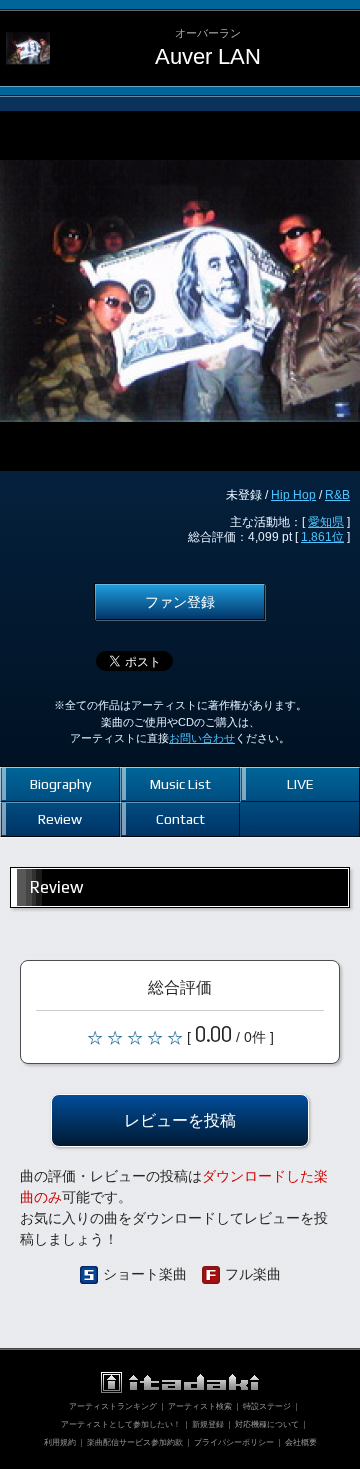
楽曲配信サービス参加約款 (135, 1442)
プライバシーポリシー (234, 1442)
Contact (180, 819)
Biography (60, 784)
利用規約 (60, 1442)
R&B (337, 495)
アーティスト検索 (200, 1406)
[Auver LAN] (28, 26)
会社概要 (301, 1442)
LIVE (300, 784)
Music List (180, 784)
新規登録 (208, 1424)
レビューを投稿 (180, 1120)
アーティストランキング (113, 1406)
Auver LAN (208, 56)
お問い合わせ (202, 738)
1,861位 (322, 537)
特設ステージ (267, 1406)
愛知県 (326, 522)
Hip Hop (293, 495)
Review (60, 819)
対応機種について (267, 1424)
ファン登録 (180, 602)
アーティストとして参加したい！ (121, 1424)
